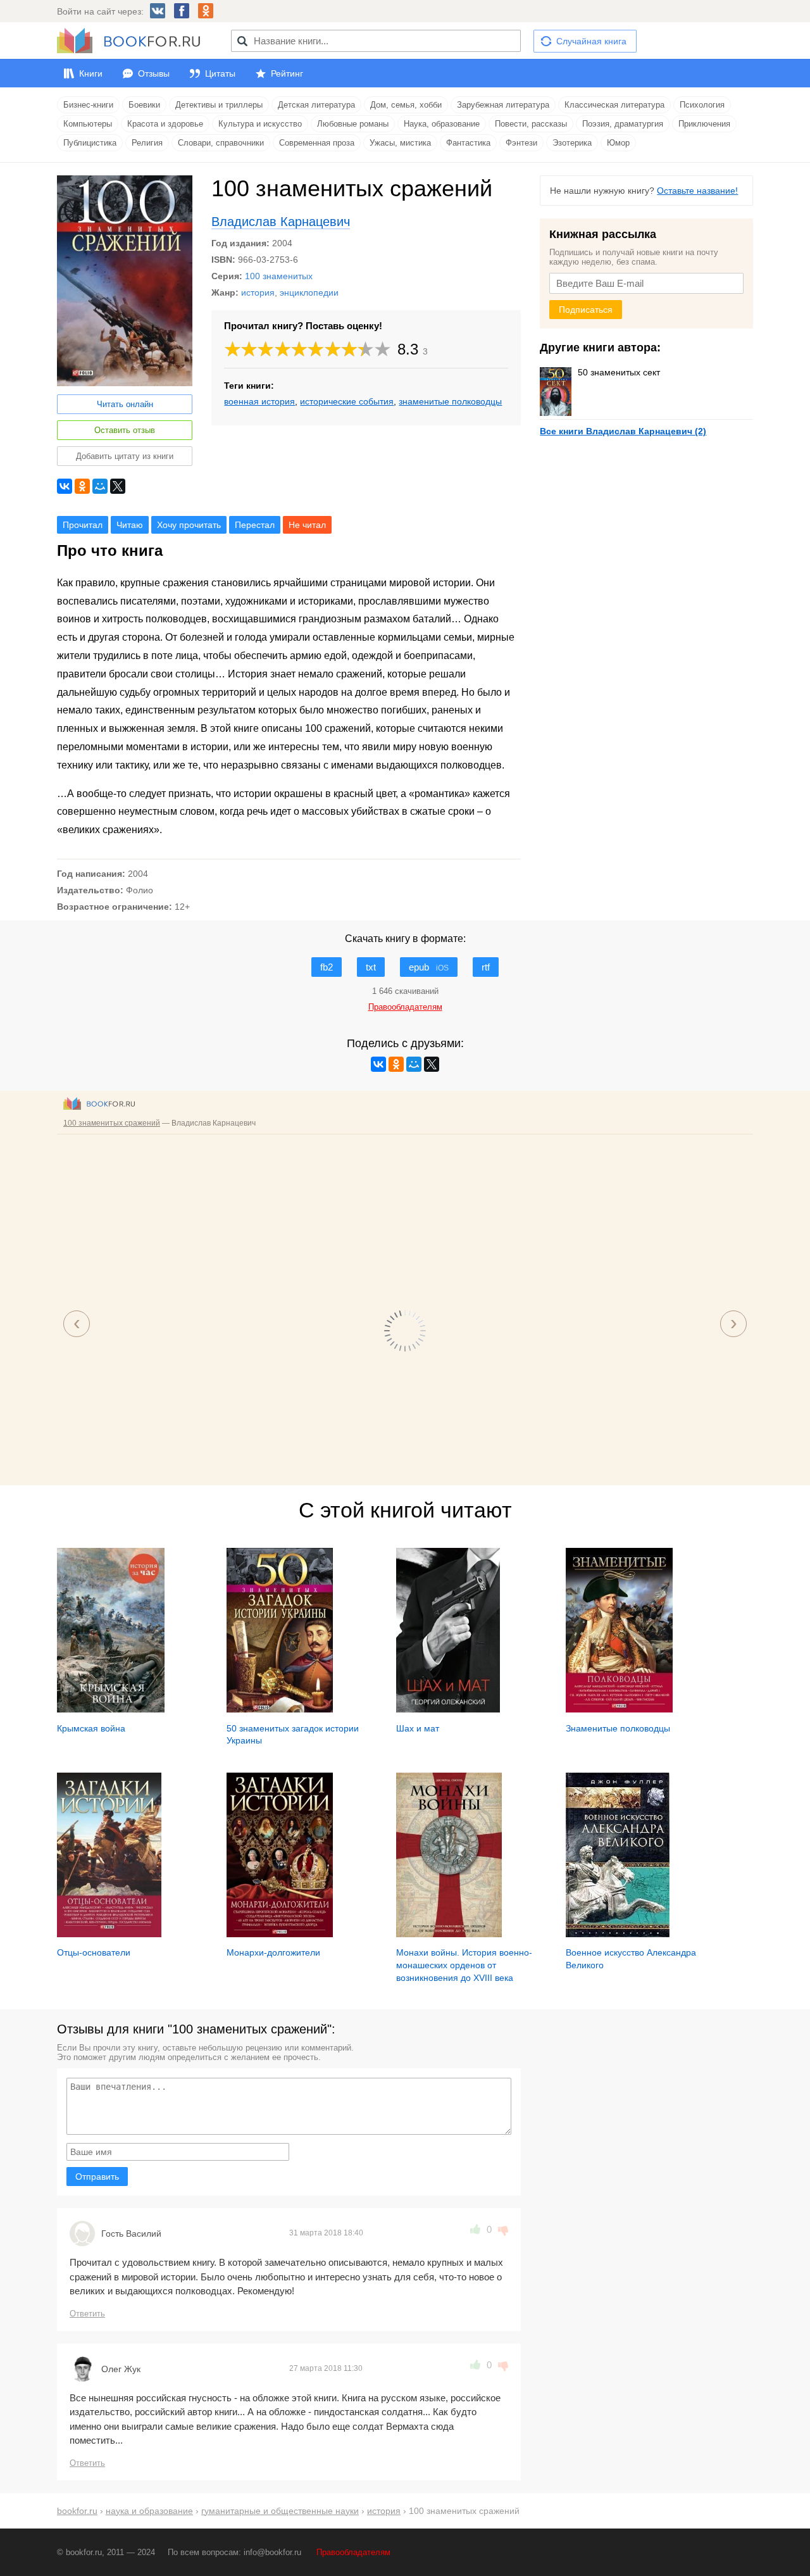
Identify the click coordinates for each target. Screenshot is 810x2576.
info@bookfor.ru (272, 2552)
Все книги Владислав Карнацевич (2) (623, 431)
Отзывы (154, 73)
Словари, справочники (221, 143)
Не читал (307, 525)
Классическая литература (614, 105)
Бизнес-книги (88, 105)
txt (371, 967)
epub (429, 967)
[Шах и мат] (448, 1709)
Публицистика (90, 143)
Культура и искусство (260, 124)
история (258, 292)
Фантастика (468, 143)
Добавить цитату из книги (125, 456)
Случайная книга (591, 41)
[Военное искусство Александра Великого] (618, 1934)
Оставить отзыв (125, 430)
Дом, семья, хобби (406, 105)
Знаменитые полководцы (618, 1728)
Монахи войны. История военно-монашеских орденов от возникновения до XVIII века (464, 1965)
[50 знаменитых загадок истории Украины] (280, 1709)
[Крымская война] (111, 1709)
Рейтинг (287, 73)
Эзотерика (572, 143)
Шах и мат (418, 1728)
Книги (91, 73)
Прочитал (83, 525)
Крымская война (91, 1728)
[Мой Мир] (100, 486)
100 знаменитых (279, 276)
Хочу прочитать (189, 525)
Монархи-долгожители (273, 1952)
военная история (259, 401)
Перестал (255, 525)
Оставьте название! (697, 191)
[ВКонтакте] (65, 486)
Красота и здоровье (165, 124)
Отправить (97, 2177)
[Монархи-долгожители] (280, 1934)
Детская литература (316, 105)
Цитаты (220, 73)
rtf (486, 967)
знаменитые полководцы (450, 401)
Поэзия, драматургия (623, 124)
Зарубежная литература (503, 105)
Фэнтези (521, 143)
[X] (118, 486)
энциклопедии (309, 292)
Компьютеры (88, 124)
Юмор (618, 143)
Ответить (87, 2314)
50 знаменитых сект (619, 372)
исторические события (347, 401)
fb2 (327, 967)
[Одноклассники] (82, 486)
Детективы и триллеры (219, 105)
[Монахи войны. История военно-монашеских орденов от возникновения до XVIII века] (449, 1934)
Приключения (704, 124)
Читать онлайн (125, 404)
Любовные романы (353, 124)
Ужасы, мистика (400, 143)
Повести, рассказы (531, 124)
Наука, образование (442, 124)
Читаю (130, 525)
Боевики (144, 105)
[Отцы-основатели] (109, 1934)
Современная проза (317, 143)
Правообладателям (353, 2552)
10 (383, 349)
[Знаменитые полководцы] (619, 1709)
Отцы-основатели (94, 1952)
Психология (702, 105)
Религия (147, 143)
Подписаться (586, 310)
